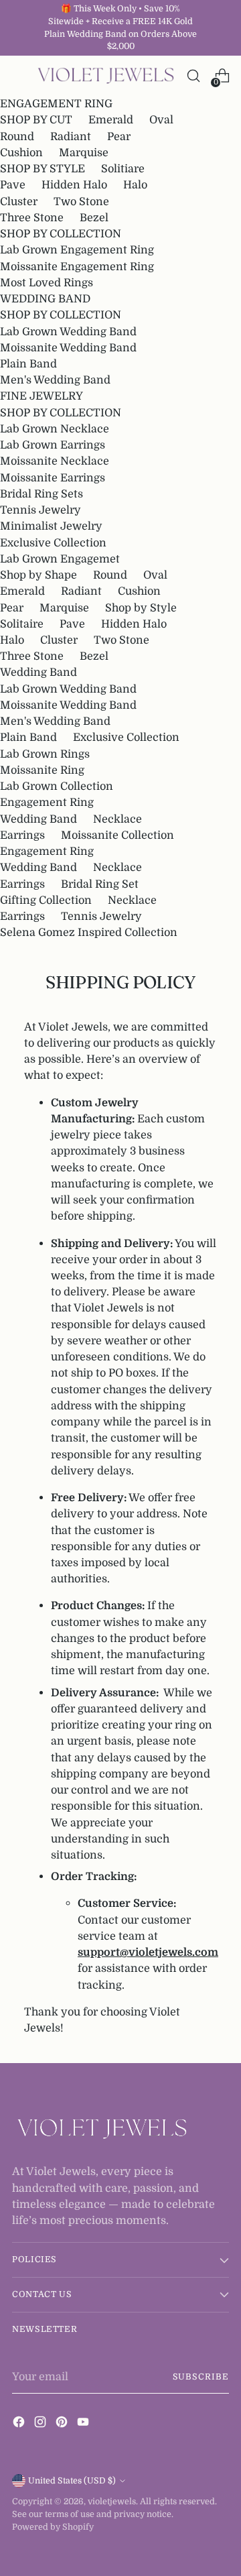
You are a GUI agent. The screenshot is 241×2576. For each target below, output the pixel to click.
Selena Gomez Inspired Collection (89, 932)
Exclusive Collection (53, 543)
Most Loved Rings (47, 283)
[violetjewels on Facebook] (20, 2424)
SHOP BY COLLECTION (61, 234)
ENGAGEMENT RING (56, 104)
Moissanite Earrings (53, 478)
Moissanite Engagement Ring (77, 267)
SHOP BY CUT (36, 120)
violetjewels (112, 2502)
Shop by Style (141, 608)
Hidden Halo (74, 185)
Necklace (117, 819)
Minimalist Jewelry (51, 526)
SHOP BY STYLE (43, 169)
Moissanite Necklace (55, 461)
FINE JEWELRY (42, 396)
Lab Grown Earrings (53, 445)
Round (17, 136)
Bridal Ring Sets (42, 494)
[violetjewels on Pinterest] (63, 2424)
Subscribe (201, 2377)
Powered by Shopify (53, 2527)
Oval (161, 120)
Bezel (94, 218)
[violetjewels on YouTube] (84, 2424)
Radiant (71, 136)
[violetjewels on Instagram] (42, 2424)
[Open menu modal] (19, 76)
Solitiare (123, 169)
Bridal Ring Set (100, 884)
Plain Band (28, 364)
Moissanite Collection (117, 835)
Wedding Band (38, 672)
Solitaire (22, 624)
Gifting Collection (46, 900)
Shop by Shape (38, 575)
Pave (13, 185)
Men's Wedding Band (55, 380)
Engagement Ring (47, 802)
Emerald (111, 120)
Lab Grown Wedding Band (68, 332)
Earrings (22, 835)
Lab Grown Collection (57, 786)
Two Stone (81, 201)
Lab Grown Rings (45, 754)
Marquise (84, 153)
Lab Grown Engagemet (60, 559)
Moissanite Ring (42, 770)
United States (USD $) (72, 2481)
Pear (119, 136)
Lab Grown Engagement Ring (77, 250)
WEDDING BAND (45, 299)
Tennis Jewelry (41, 510)
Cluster (19, 201)
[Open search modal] (193, 76)
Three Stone (32, 218)
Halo (135, 185)
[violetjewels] (106, 76)
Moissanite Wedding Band (68, 348)
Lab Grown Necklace (55, 429)
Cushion (21, 153)
